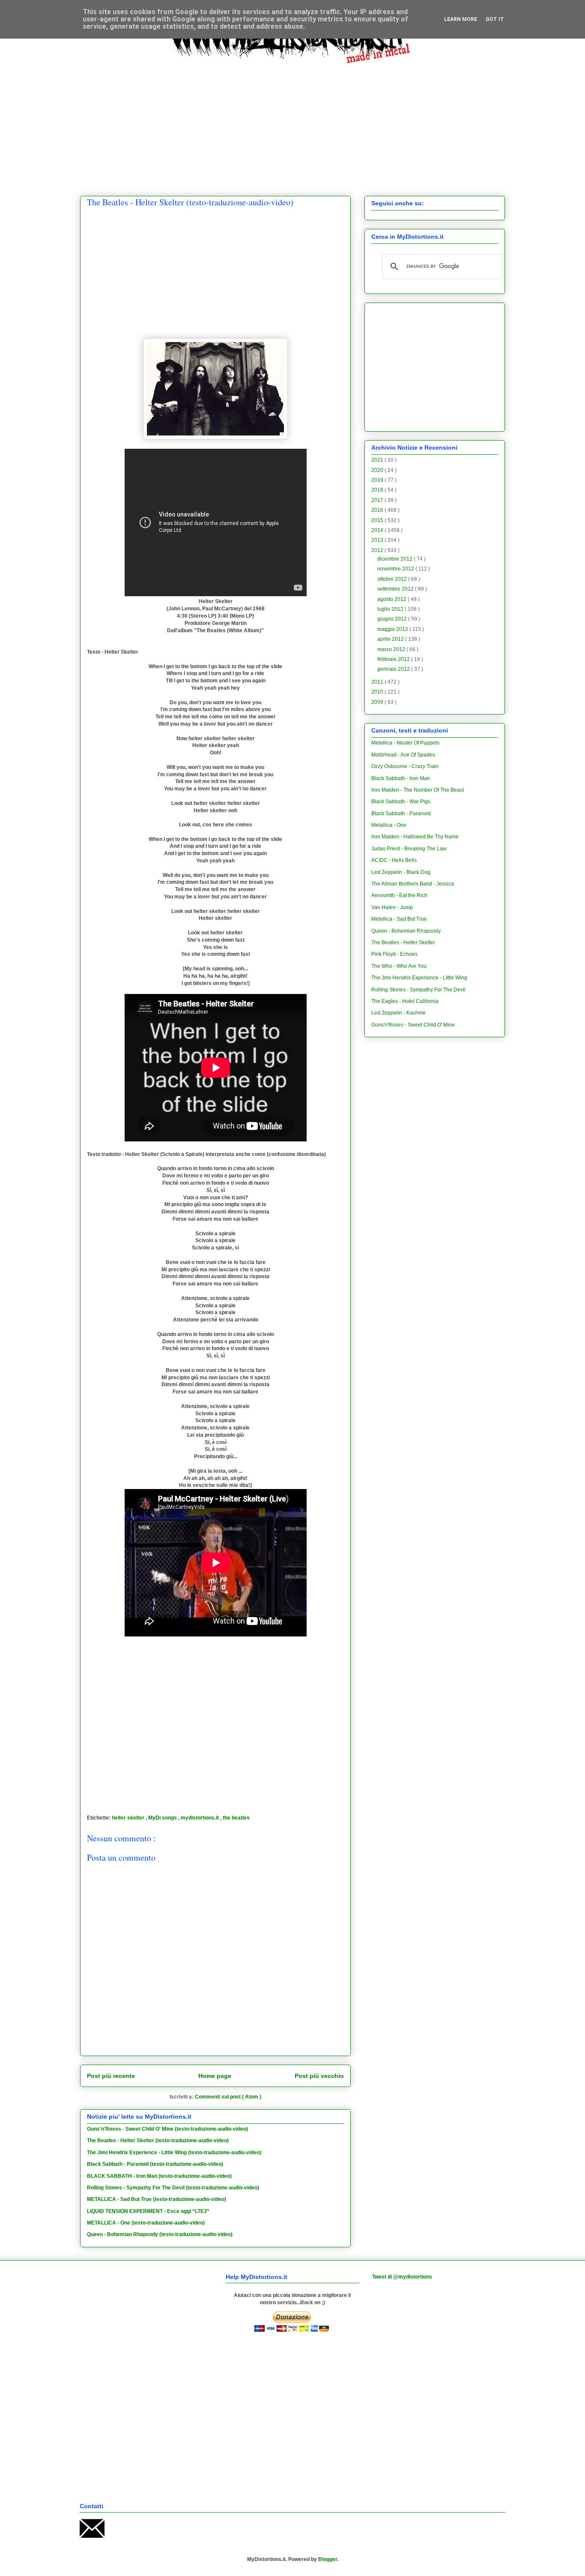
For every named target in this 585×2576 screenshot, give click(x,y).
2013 (378, 540)
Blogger (328, 2559)
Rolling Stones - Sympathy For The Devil (418, 990)
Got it (495, 19)
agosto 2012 (392, 599)
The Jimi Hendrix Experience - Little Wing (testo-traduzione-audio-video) (174, 2153)
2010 (378, 692)
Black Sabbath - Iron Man (401, 778)
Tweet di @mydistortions (402, 2277)
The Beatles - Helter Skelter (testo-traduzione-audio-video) (158, 2141)
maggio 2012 (393, 629)
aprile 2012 (391, 639)
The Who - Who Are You (399, 966)
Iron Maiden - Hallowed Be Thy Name (415, 837)
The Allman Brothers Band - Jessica (413, 884)
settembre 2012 (396, 589)
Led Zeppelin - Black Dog (401, 872)
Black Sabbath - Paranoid (401, 814)
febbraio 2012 (394, 659)
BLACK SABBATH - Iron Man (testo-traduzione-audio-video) (159, 2176)
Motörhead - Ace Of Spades (403, 755)
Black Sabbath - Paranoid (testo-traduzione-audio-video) (155, 2164)
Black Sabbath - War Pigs (401, 802)
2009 (378, 702)
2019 (378, 480)
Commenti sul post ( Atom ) (228, 2097)
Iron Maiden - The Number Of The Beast (418, 790)
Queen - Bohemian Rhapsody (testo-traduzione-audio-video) (160, 2234)
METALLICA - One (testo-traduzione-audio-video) (146, 2223)
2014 (378, 530)
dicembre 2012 (395, 559)
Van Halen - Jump (392, 907)
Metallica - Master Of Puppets (405, 743)
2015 (378, 520)
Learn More (461, 19)
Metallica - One (389, 825)
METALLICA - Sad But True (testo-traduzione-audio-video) (157, 2199)
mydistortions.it (200, 1818)
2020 (378, 470)
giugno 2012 (393, 619)
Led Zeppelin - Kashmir (398, 1013)
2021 (378, 460)
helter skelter (129, 1818)
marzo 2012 (392, 649)
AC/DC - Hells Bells (394, 860)
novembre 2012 (396, 569)
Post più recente (111, 2076)
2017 (378, 500)
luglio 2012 (391, 609)
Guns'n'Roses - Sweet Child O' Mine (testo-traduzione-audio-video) (167, 2129)
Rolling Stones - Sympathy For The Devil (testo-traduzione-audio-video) (173, 2188)
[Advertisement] (292, 123)
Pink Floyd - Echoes (394, 954)
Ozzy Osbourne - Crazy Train (405, 766)
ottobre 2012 (393, 579)
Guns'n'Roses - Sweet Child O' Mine (413, 1025)
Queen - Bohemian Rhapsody (406, 931)
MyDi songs (163, 1818)
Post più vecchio (319, 2076)
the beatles (236, 1818)
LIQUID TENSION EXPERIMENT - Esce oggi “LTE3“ (148, 2211)
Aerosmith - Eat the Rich (399, 895)
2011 (378, 682)
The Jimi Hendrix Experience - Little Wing (419, 978)
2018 (378, 490)
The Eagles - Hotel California (405, 1001)
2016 (378, 510)
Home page (215, 2076)
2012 (378, 550)
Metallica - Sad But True (399, 919)
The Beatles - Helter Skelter (403, 943)
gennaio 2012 (394, 669)
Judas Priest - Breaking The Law (409, 849)
